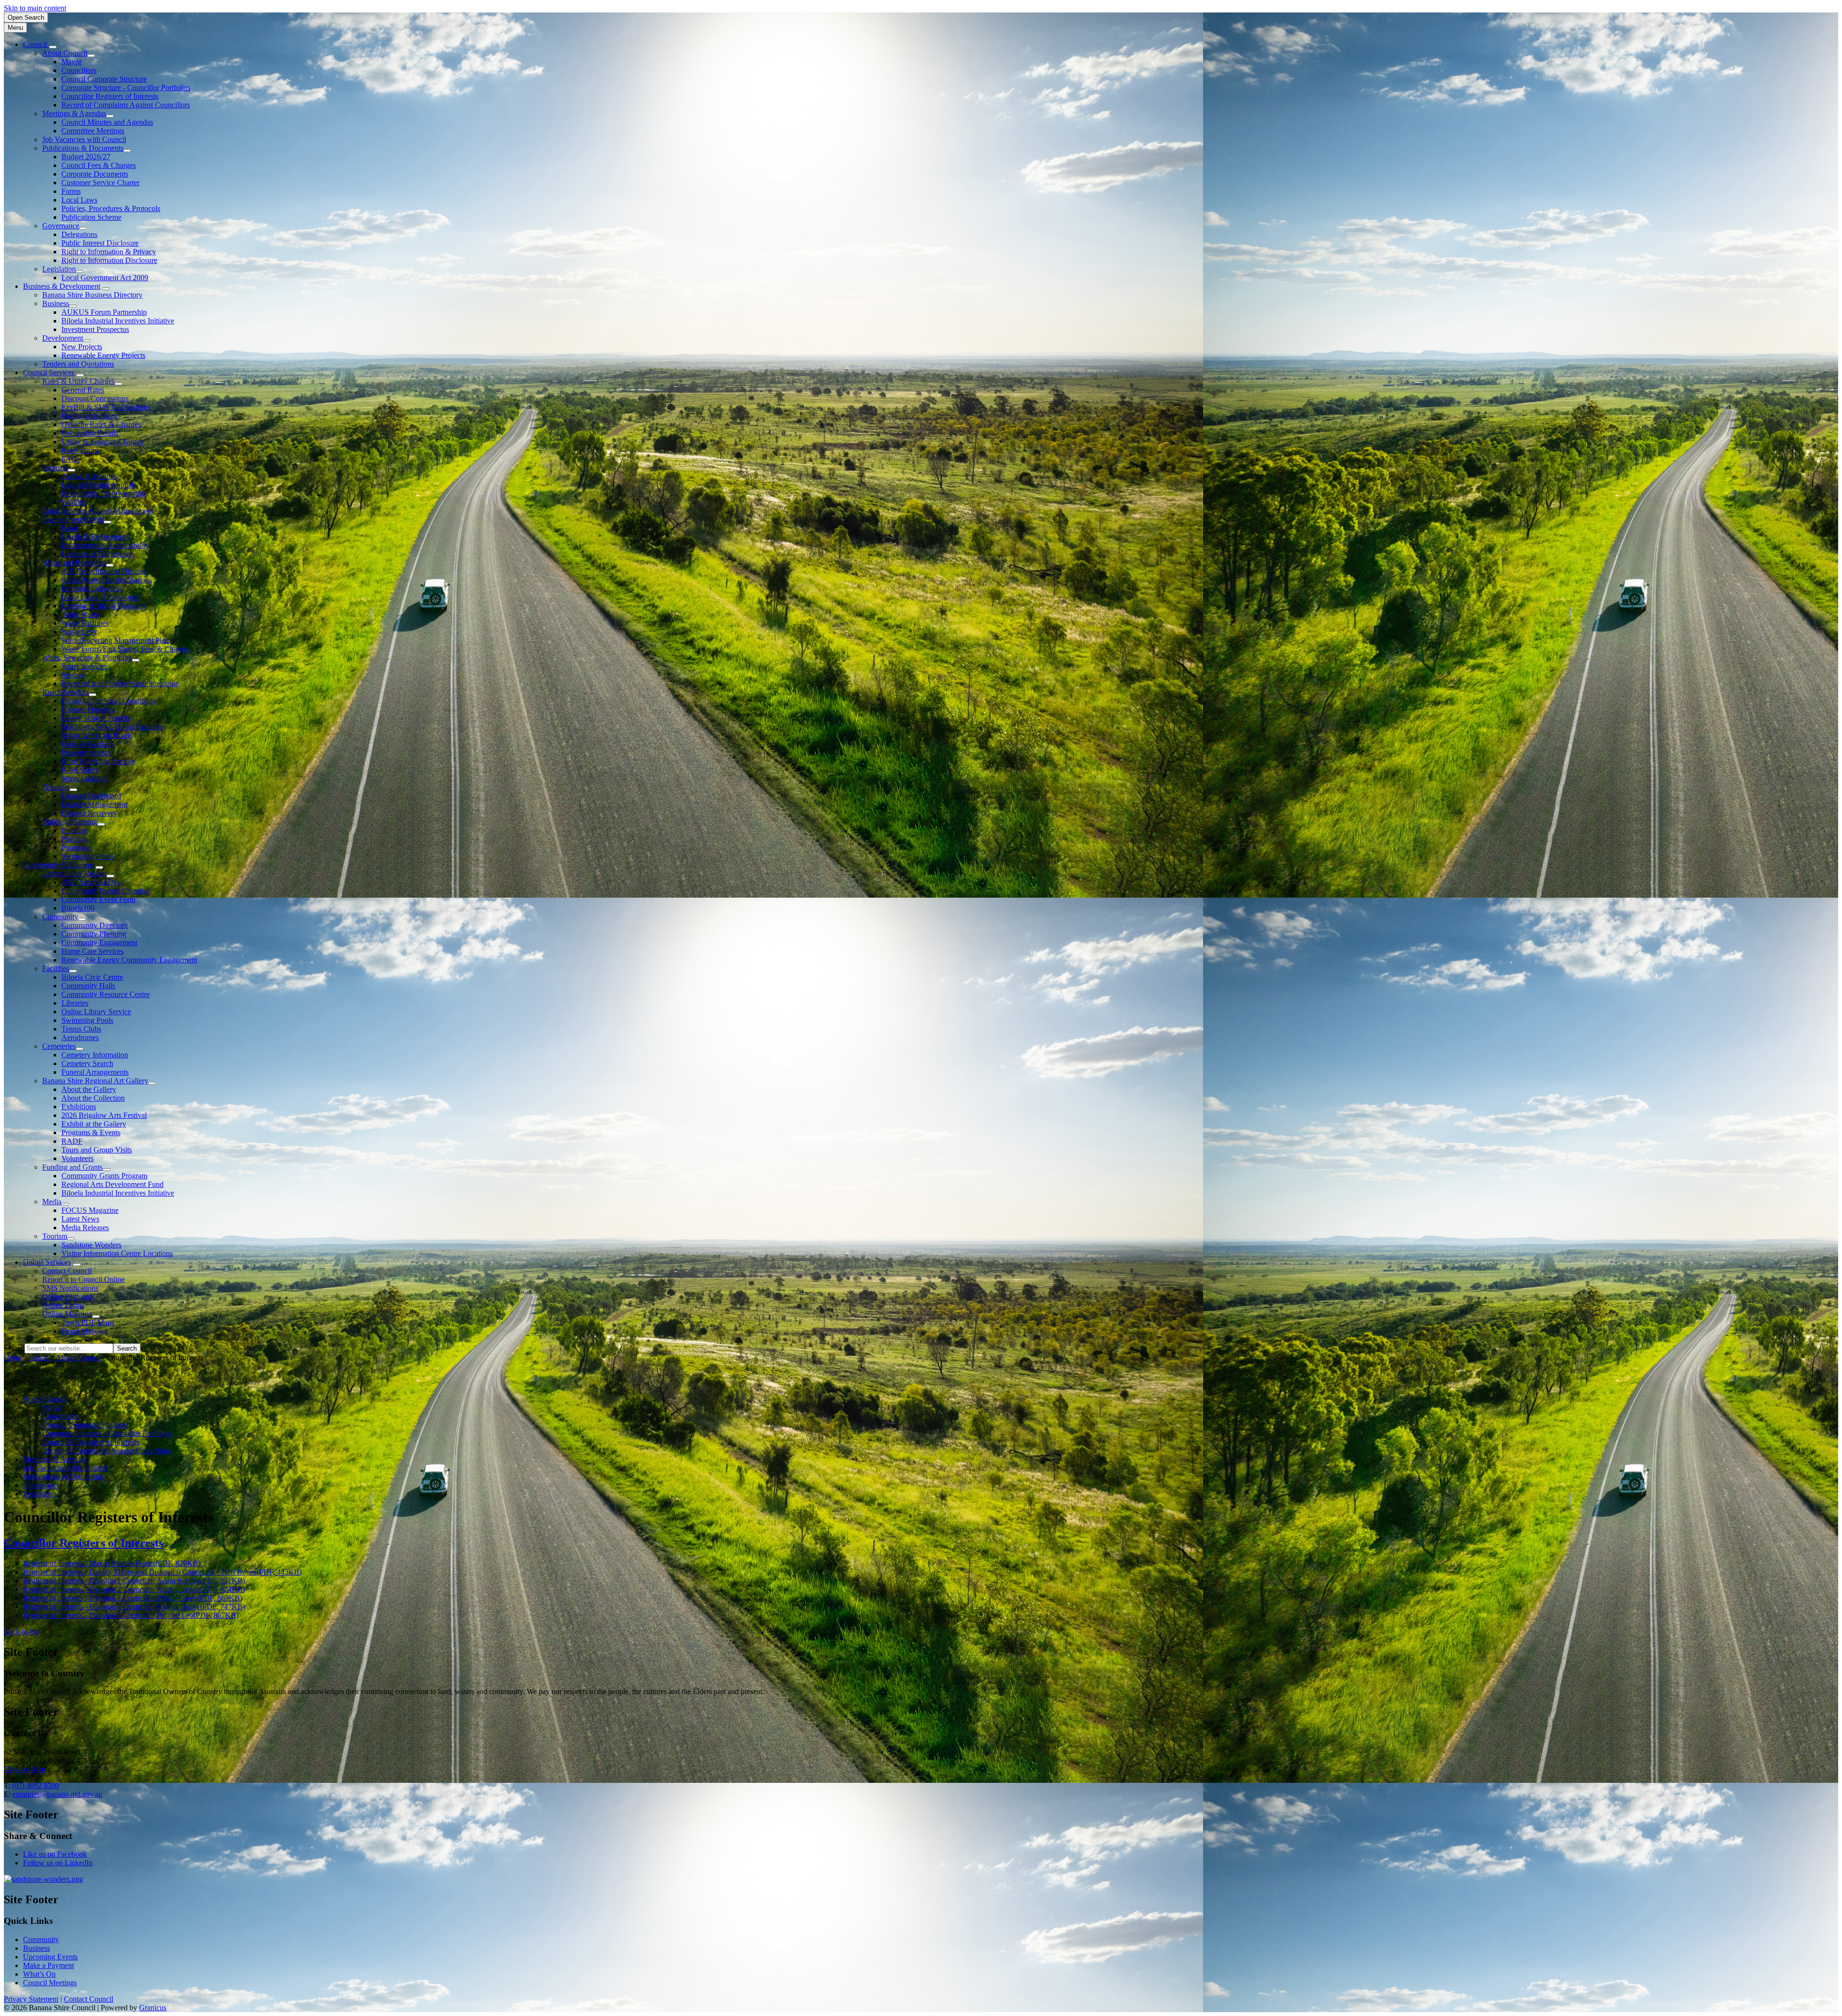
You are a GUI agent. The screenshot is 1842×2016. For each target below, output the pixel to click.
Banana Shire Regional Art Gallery (95, 1081)
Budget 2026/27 (86, 157)
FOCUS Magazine (90, 1210)
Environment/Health (73, 519)
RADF (72, 1141)
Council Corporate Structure (104, 79)
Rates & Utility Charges (78, 381)
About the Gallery (89, 1089)
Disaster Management (94, 804)
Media (52, 1202)
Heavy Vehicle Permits (96, 718)
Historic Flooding (88, 709)
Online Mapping (67, 1314)
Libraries (75, 1003)
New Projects (82, 347)
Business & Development (62, 286)
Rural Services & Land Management (98, 511)
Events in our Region (74, 873)
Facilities (56, 968)
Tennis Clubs (81, 1029)
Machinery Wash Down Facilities (112, 727)
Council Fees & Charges (99, 165)
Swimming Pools (87, 856)
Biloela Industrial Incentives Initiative (118, 321)
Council (40, 1358)
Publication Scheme (91, 217)
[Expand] (53, 47)
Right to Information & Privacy (109, 252)
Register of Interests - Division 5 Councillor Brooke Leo (131, 1615)
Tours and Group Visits (97, 1150)
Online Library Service (96, 1012)
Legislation (59, 269)
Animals (55, 468)
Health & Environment (96, 537)
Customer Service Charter (100, 183)
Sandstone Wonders (91, 1245)
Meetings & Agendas (74, 113)
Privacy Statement (31, 1999)
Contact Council (67, 1271)
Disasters (56, 787)
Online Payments (68, 1297)
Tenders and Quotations (78, 364)
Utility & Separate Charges (102, 442)
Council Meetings (50, 1983)
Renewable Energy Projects (103, 355)
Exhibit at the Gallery (94, 1124)
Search (14, 1348)
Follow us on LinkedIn (58, 1863)
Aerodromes (80, 1038)
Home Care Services (93, 951)
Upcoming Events (50, 1957)
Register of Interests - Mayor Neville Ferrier (112, 1563)
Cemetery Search (87, 1063)
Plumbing (76, 848)
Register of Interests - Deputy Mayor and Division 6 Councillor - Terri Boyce (162, 1572)
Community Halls (88, 986)
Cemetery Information (95, 1055)
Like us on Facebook (55, 1854)
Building (75, 830)
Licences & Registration (98, 554)
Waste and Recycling (74, 563)
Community (60, 917)
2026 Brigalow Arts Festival (104, 1115)
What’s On (39, 1974)
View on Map (25, 1769)
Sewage (73, 675)
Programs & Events (91, 1133)
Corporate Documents (95, 174)
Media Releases (85, 1227)
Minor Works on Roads (97, 735)
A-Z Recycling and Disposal (105, 571)
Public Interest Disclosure (100, 243)
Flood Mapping (85, 1331)
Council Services (49, 373)
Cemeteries (59, 1046)
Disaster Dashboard (91, 796)
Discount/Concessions (95, 398)
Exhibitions (79, 1107)
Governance (61, 226)
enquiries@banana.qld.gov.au (57, 1794)
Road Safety (80, 770)
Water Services (84, 666)
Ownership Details (90, 433)
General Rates (83, 390)
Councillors (79, 70)
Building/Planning (70, 822)
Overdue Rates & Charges (101, 424)
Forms (71, 191)
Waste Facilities (85, 623)
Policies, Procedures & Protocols (111, 208)
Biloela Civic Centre (92, 977)
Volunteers (77, 1158)
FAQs (71, 459)
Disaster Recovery (89, 813)
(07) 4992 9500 (35, 1785)
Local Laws (79, 200)
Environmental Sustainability (105, 545)
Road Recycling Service (98, 761)
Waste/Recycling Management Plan (115, 640)
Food (69, 528)
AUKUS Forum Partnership (104, 312)
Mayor (71, 62)
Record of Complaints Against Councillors (126, 105)
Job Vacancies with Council (84, 139)
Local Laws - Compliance (101, 597)
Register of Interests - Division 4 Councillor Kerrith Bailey (134, 1607)
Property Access (86, 753)
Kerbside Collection (92, 588)
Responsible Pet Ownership (103, 493)
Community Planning (94, 934)
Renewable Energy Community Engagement (129, 960)
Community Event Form (98, 899)
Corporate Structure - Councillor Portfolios (126, 88)
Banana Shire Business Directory (92, 295)
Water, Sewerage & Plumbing (87, 658)
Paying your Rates (89, 416)
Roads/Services (65, 692)
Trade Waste (80, 614)
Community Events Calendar (105, 891)
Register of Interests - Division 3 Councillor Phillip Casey (133, 1598)
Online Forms (63, 1305)
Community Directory (95, 925)
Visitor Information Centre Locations (117, 1253)
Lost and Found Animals (99, 485)
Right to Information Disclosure (109, 260)
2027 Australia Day (91, 882)
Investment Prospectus (95, 329)
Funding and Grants (72, 1167)
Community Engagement (99, 943)
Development (63, 338)
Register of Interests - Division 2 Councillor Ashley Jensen (134, 1589)
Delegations (79, 234)
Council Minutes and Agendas (107, 122)
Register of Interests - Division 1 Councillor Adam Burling (134, 1581)
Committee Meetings (93, 131)
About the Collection (93, 1098)
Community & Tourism (58, 865)
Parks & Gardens (87, 744)
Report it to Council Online (83, 1279)
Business (56, 303)
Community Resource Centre (106, 994)
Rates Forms (80, 450)
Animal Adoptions (89, 476)
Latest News (80, 1219)
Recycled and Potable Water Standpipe (120, 683)
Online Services (47, 1262)
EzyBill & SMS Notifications (106, 407)
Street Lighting (84, 778)
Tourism (55, 1236)
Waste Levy (79, 632)
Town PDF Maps (88, 1322)
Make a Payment (48, 1965)
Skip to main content (35, 8)
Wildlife (73, 502)
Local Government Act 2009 (105, 278)
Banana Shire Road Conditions (108, 701)
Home (13, 1358)
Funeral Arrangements (95, 1072)
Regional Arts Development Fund (112, 1184)
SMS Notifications (70, 1288)
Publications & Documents (83, 148)
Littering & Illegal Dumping (104, 606)
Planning (75, 839)
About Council (65, 53)
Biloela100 (78, 908)
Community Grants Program (104, 1176)
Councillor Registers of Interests (110, 96)
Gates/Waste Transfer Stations (106, 580)
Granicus (153, 2008)
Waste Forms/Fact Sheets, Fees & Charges (125, 649)
